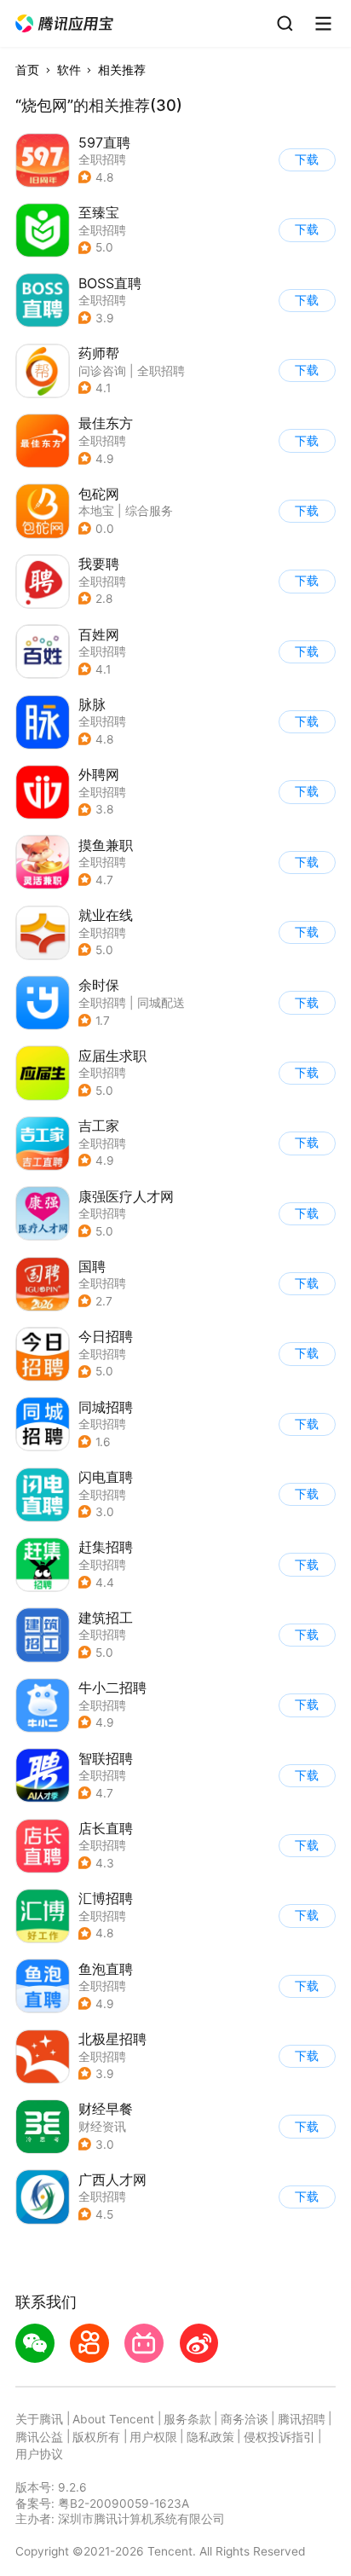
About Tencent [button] (113, 2419)
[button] (65, 24)
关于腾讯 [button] (39, 2419)
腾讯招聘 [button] (302, 2419)
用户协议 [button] (39, 2454)
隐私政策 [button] (210, 2437)
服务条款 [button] (187, 2419)
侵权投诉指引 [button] (279, 2437)
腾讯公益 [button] (39, 2437)
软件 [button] (69, 70)
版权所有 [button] (96, 2437)
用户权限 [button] (153, 2437)
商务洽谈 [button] (245, 2419)
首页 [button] (27, 70)
